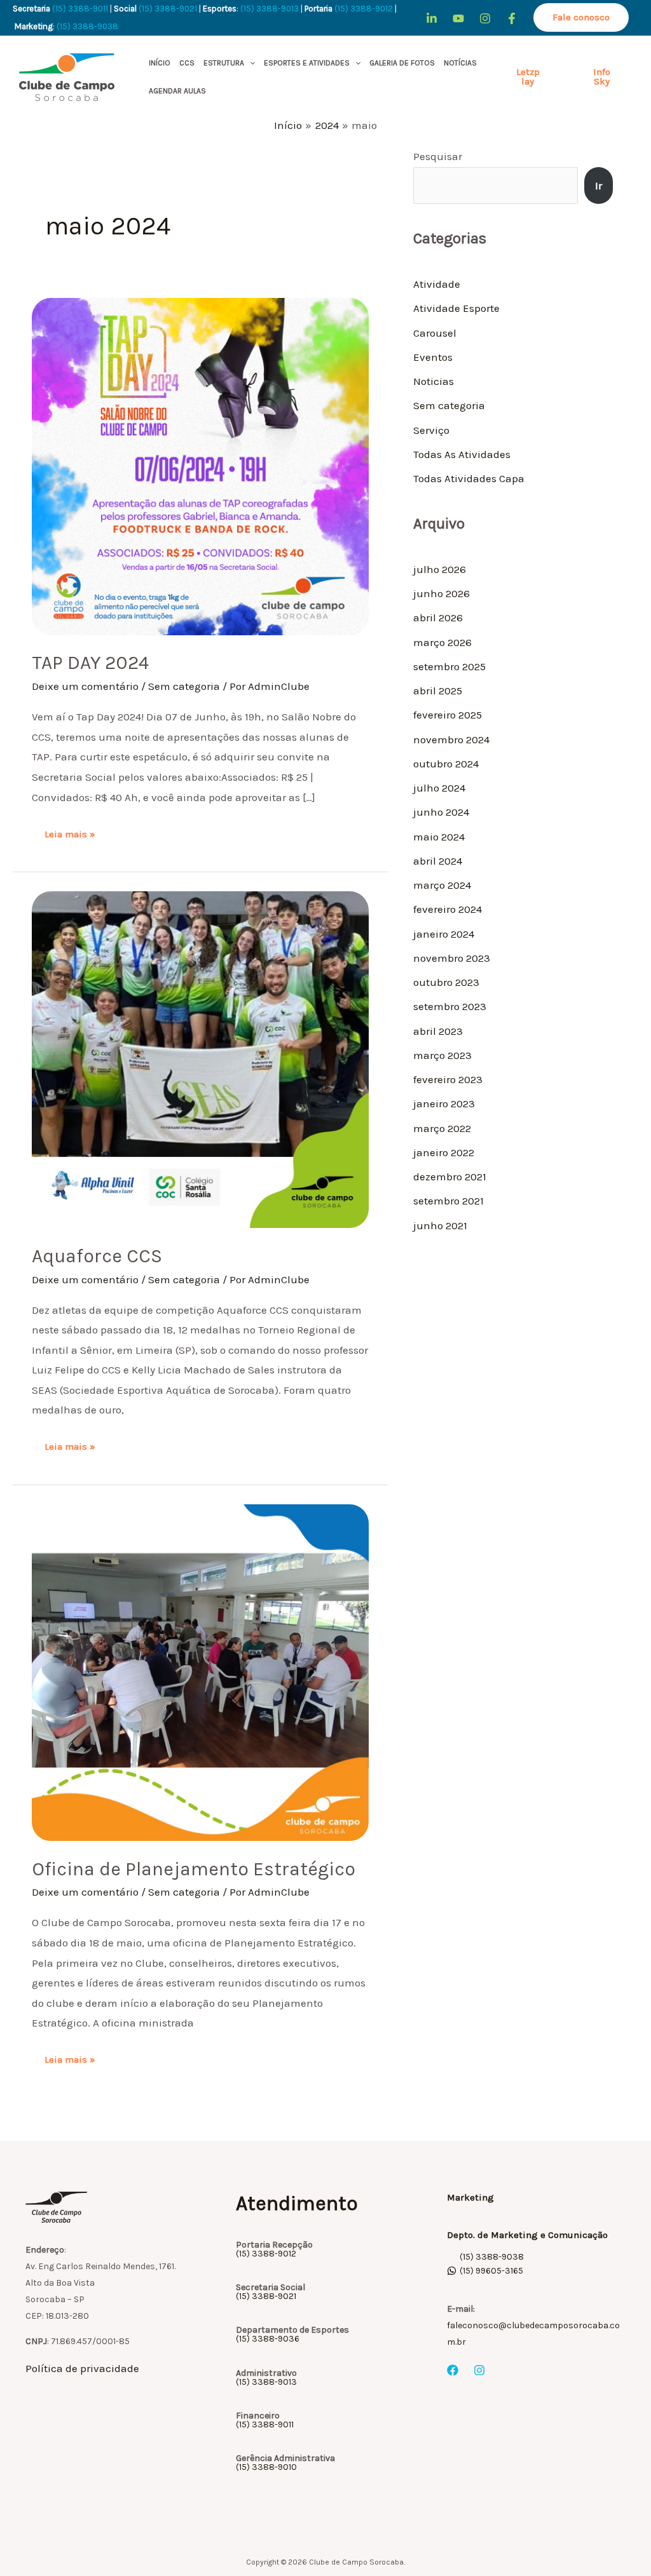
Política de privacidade (82, 2368)
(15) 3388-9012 (364, 9)
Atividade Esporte (456, 308)
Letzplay (528, 77)
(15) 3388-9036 (268, 2339)
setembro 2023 (450, 1006)
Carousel (435, 333)
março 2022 (442, 1128)
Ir (599, 185)
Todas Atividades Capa (469, 478)
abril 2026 (438, 617)
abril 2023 (438, 1031)
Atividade (437, 284)
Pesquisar (438, 156)
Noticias (434, 381)
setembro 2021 (449, 1201)
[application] (250, 63)
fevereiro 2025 (448, 715)
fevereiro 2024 (448, 909)
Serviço (431, 430)
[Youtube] (458, 18)
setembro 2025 (449, 666)
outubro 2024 (446, 764)
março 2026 (442, 642)
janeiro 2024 (444, 934)
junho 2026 (442, 593)
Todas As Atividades (462, 454)
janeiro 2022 (444, 1152)
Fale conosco (581, 17)
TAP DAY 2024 (90, 663)
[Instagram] (485, 18)
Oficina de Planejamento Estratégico (194, 1869)
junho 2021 (440, 1225)
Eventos (433, 357)
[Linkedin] (432, 18)
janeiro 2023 (444, 1103)
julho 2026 (440, 569)
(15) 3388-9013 (270, 9)
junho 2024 (441, 812)
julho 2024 (439, 788)
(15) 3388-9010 (266, 2467)
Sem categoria (184, 686)
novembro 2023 (452, 958)
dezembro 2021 (450, 1177)
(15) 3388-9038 (88, 26)
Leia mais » (70, 833)
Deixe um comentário (85, 686)
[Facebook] (512, 18)
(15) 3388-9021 (168, 9)
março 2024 (442, 885)
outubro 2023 (446, 982)
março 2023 (442, 1055)
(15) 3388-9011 (80, 9)
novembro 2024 (451, 739)
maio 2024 (439, 837)
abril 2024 (438, 861)
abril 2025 (438, 691)
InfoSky (602, 77)
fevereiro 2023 (448, 1079)
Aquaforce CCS (97, 1256)
